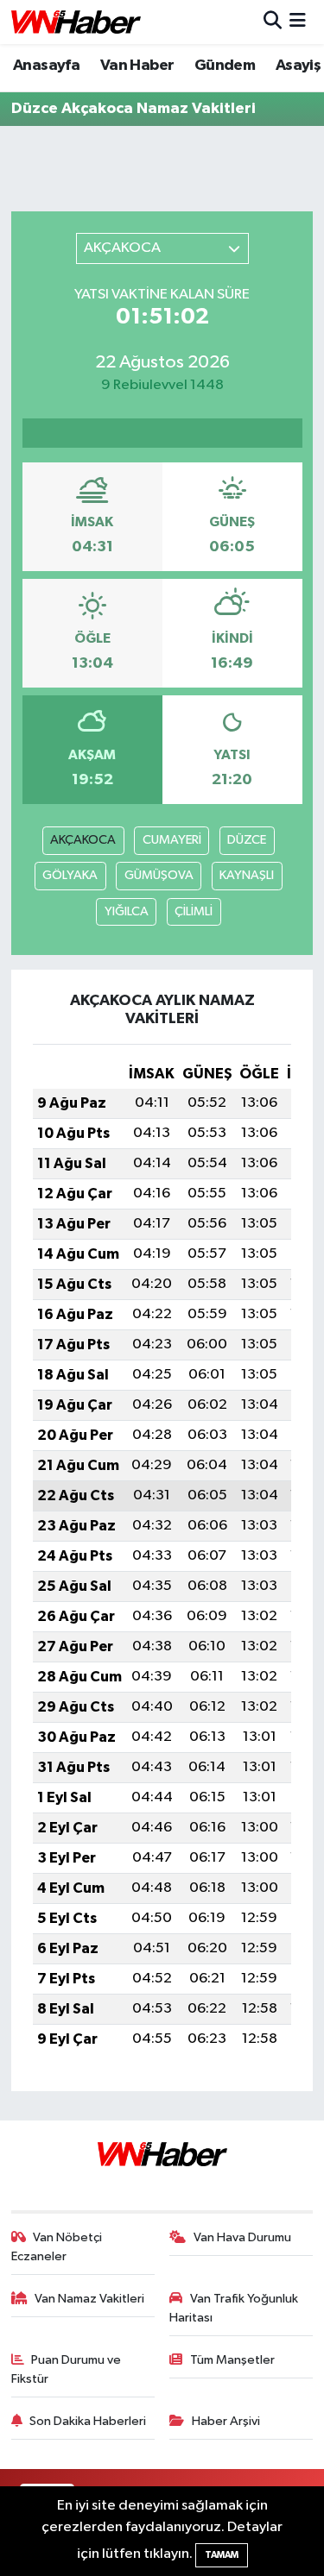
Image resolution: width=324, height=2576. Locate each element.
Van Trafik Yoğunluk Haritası (234, 2308)
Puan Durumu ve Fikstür (67, 2369)
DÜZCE (247, 840)
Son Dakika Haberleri (88, 2421)
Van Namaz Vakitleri (89, 2299)
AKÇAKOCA (83, 840)
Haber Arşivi (226, 2421)
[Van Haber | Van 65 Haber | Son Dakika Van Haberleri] (76, 22)
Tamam (222, 2555)
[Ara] (273, 22)
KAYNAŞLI (247, 875)
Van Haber (137, 66)
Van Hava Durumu (242, 2237)
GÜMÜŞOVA (159, 875)
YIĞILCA (127, 911)
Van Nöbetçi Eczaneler (57, 2247)
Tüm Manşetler (232, 2360)
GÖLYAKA (70, 875)
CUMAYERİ (172, 840)
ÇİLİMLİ (194, 911)
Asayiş (298, 66)
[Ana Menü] (298, 22)
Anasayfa (46, 66)
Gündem (225, 66)
